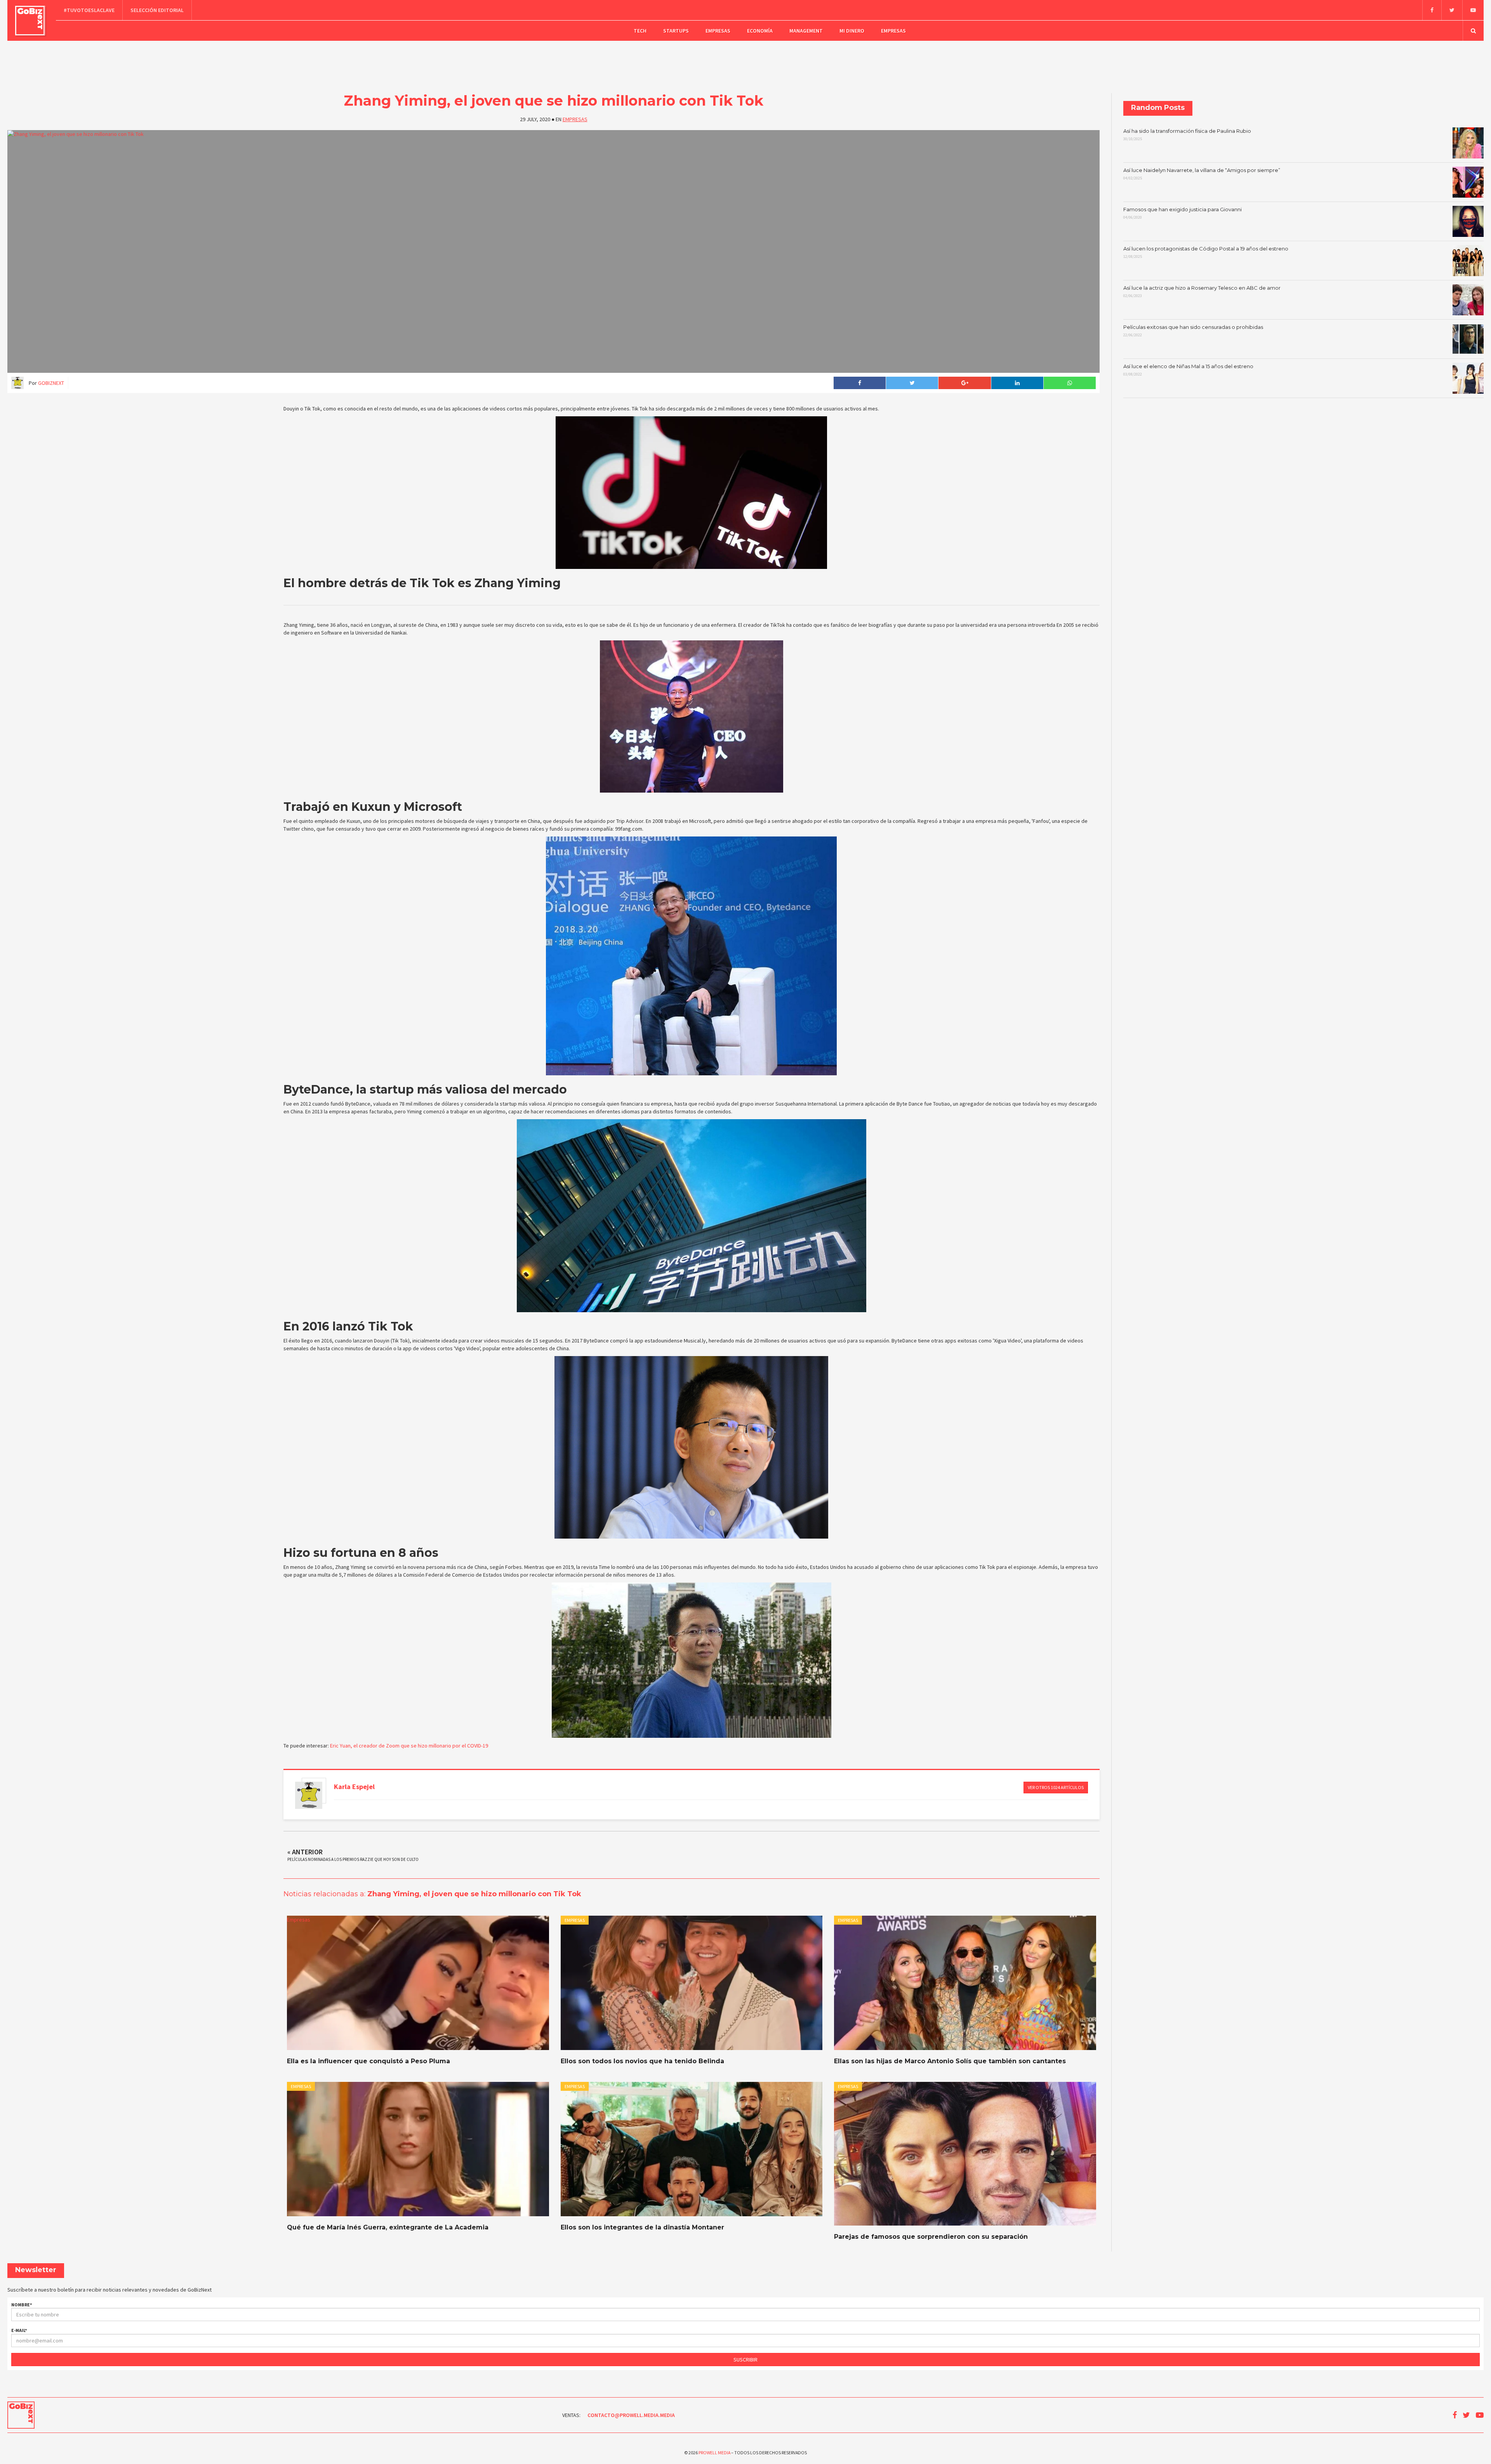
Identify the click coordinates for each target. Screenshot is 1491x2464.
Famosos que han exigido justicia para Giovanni (1183, 213)
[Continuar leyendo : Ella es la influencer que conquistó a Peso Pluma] (418, 1983)
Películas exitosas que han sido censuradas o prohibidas (1193, 331)
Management (806, 31)
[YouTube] (1473, 10)
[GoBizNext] (30, 21)
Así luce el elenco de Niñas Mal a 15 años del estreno (1188, 370)
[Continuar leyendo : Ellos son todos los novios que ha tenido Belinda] (692, 1983)
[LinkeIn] (1017, 383)
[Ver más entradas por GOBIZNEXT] (309, 1795)
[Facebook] (1432, 10)
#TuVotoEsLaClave (89, 10)
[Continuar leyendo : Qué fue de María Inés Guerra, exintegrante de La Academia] (418, 2149)
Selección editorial (157, 10)
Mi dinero (852, 31)
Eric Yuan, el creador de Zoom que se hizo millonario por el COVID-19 (409, 1746)
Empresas (718, 31)
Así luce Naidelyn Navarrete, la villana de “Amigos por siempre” (1202, 174)
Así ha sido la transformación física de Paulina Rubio (1187, 135)
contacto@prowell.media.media (631, 2415)
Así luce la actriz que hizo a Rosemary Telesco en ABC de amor (1202, 292)
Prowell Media (714, 2453)
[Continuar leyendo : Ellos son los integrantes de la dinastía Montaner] (692, 2149)
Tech (640, 31)
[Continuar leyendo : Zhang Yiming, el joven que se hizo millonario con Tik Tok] (553, 251)
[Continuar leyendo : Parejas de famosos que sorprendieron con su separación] (965, 2154)
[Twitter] (1452, 10)
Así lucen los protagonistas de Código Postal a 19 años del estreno (1206, 252)
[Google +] (964, 383)
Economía (760, 31)
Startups (676, 31)
